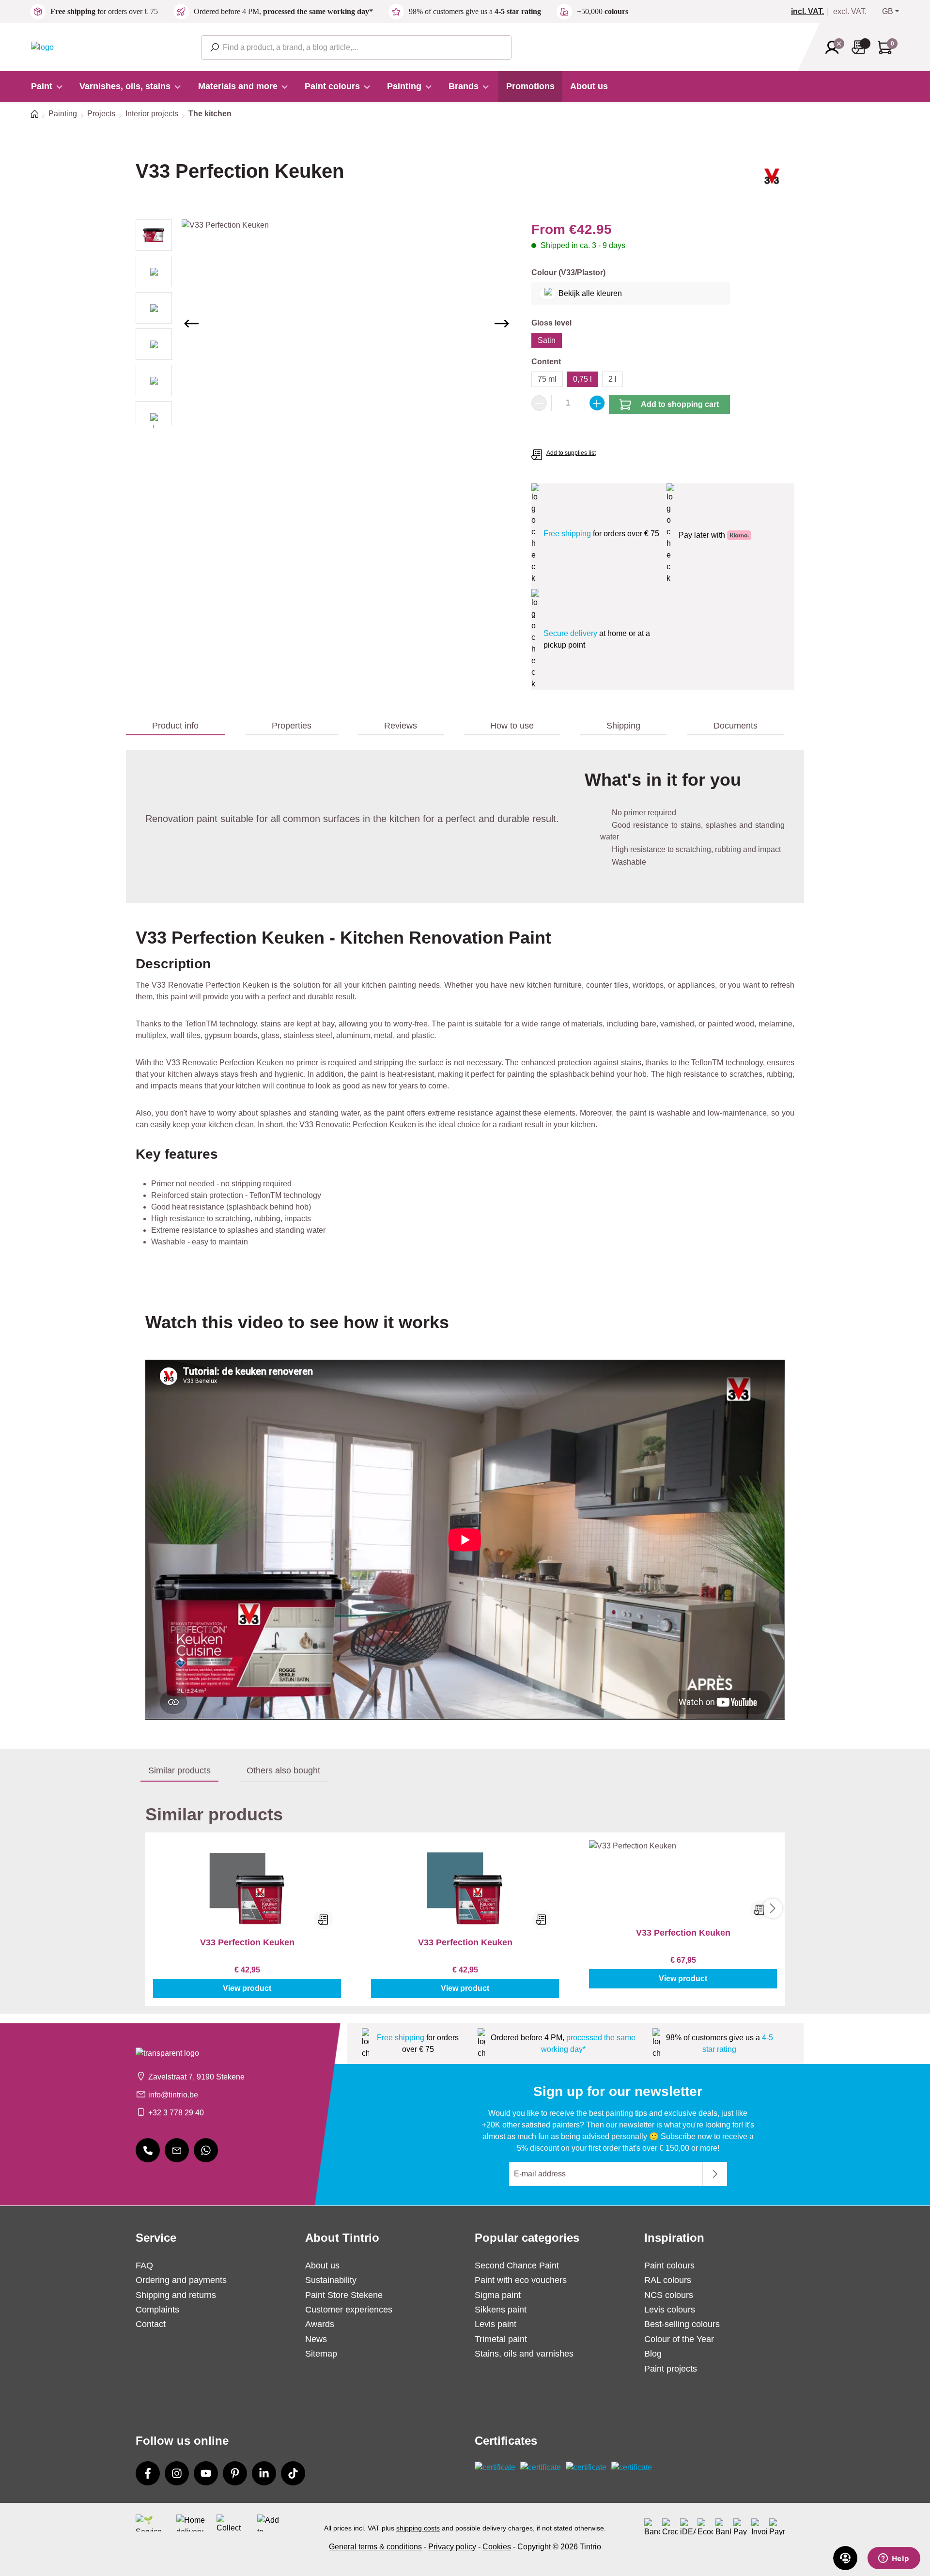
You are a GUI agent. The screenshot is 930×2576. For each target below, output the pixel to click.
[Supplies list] (861, 47)
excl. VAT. (850, 12)
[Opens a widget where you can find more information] (894, 2559)
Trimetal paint (501, 2339)
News (316, 2339)
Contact (151, 2324)
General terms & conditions (375, 2547)
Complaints (157, 2310)
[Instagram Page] (177, 2473)
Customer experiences (349, 2310)
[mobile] (148, 2150)
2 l (612, 379)
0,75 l (582, 379)
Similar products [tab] (179, 1770)
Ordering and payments (181, 2280)
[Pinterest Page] (235, 2473)
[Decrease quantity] (539, 403)
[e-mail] (177, 2150)
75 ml (547, 379)
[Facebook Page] (148, 2473)
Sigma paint (498, 2295)
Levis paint (496, 2324)
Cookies (497, 2547)
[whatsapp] (206, 2150)
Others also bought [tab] (283, 1770)
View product (247, 1988)
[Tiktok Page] (293, 2473)
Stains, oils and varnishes (524, 2354)
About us (322, 2266)
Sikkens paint (501, 2310)
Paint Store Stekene (344, 2295)
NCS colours (669, 2295)
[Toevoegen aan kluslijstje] (324, 1920)
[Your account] (835, 47)
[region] (324, 324)
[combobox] (356, 47)
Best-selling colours (682, 2324)
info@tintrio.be (173, 2095)
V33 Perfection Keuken (247, 1942)
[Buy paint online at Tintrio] (42, 47)
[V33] (772, 180)
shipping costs (418, 2528)
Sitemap (321, 2354)
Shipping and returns (176, 2295)
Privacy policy (452, 2547)
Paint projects (671, 2369)
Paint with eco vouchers (521, 2280)
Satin (547, 340)
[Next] (502, 324)
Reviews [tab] (401, 726)
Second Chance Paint (517, 2266)
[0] (811, 12)
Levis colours (670, 2310)
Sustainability (331, 2280)
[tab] (176, 726)
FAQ (144, 2266)
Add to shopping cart (680, 404)
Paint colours (669, 2266)
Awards (320, 2324)
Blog (653, 2354)
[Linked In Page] (264, 2473)
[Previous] (191, 324)
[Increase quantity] (597, 403)
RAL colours (668, 2280)
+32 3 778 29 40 (176, 2113)
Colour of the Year (679, 2339)
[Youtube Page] (206, 2473)
